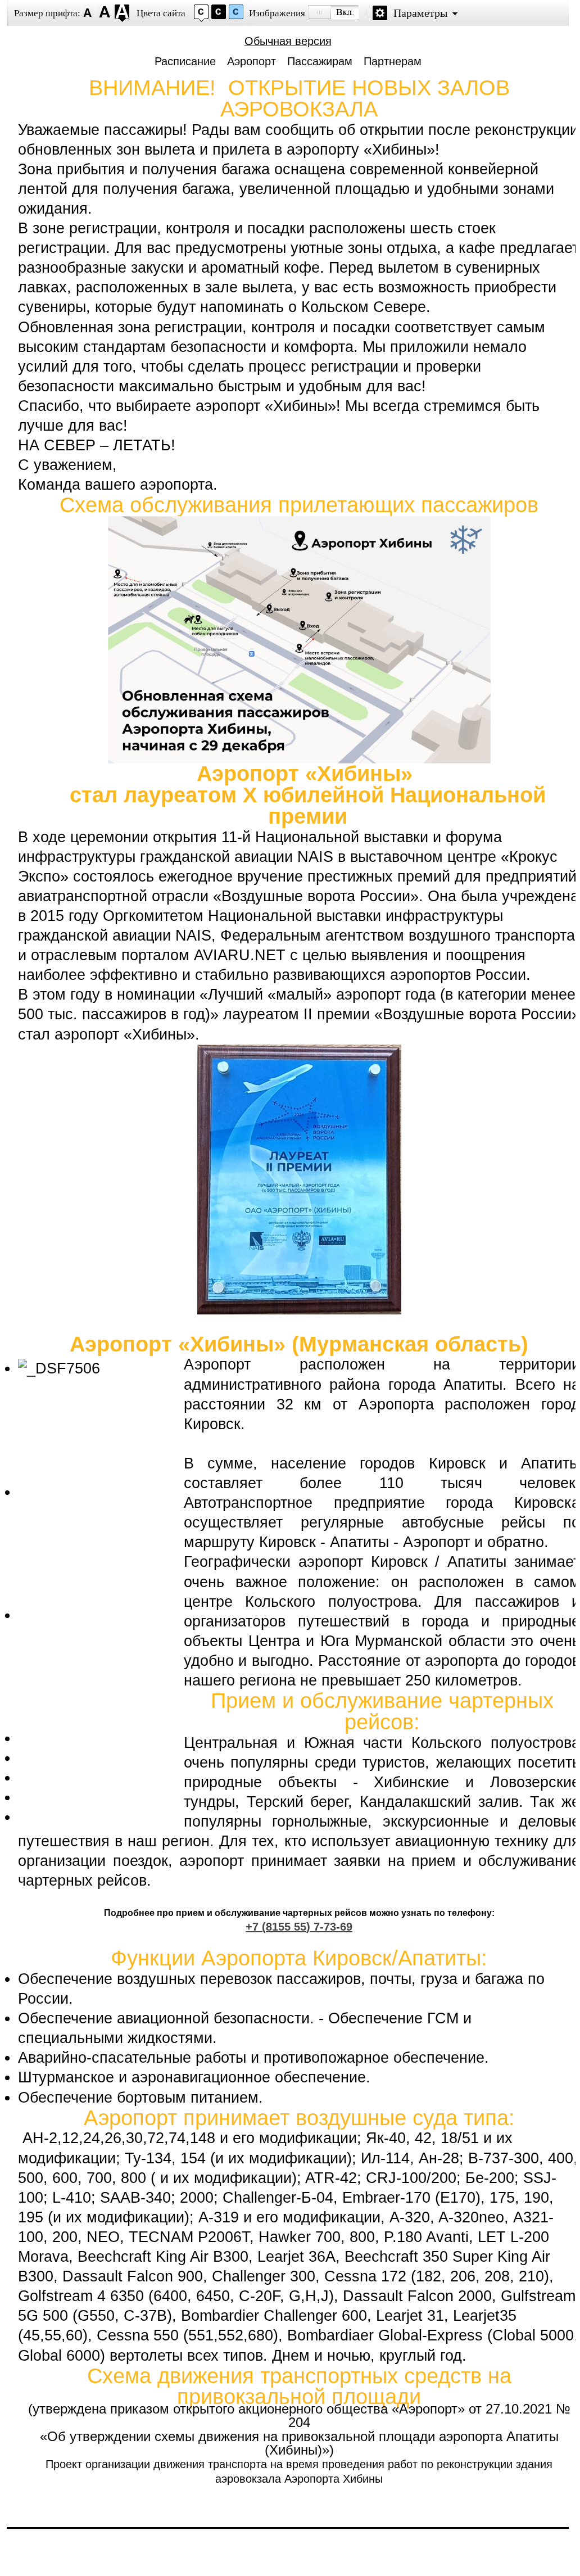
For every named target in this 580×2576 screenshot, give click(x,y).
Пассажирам (320, 61)
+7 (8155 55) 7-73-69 (299, 1927)
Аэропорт (252, 61)
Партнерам (393, 61)
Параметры (420, 13)
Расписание (185, 61)
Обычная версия (288, 41)
